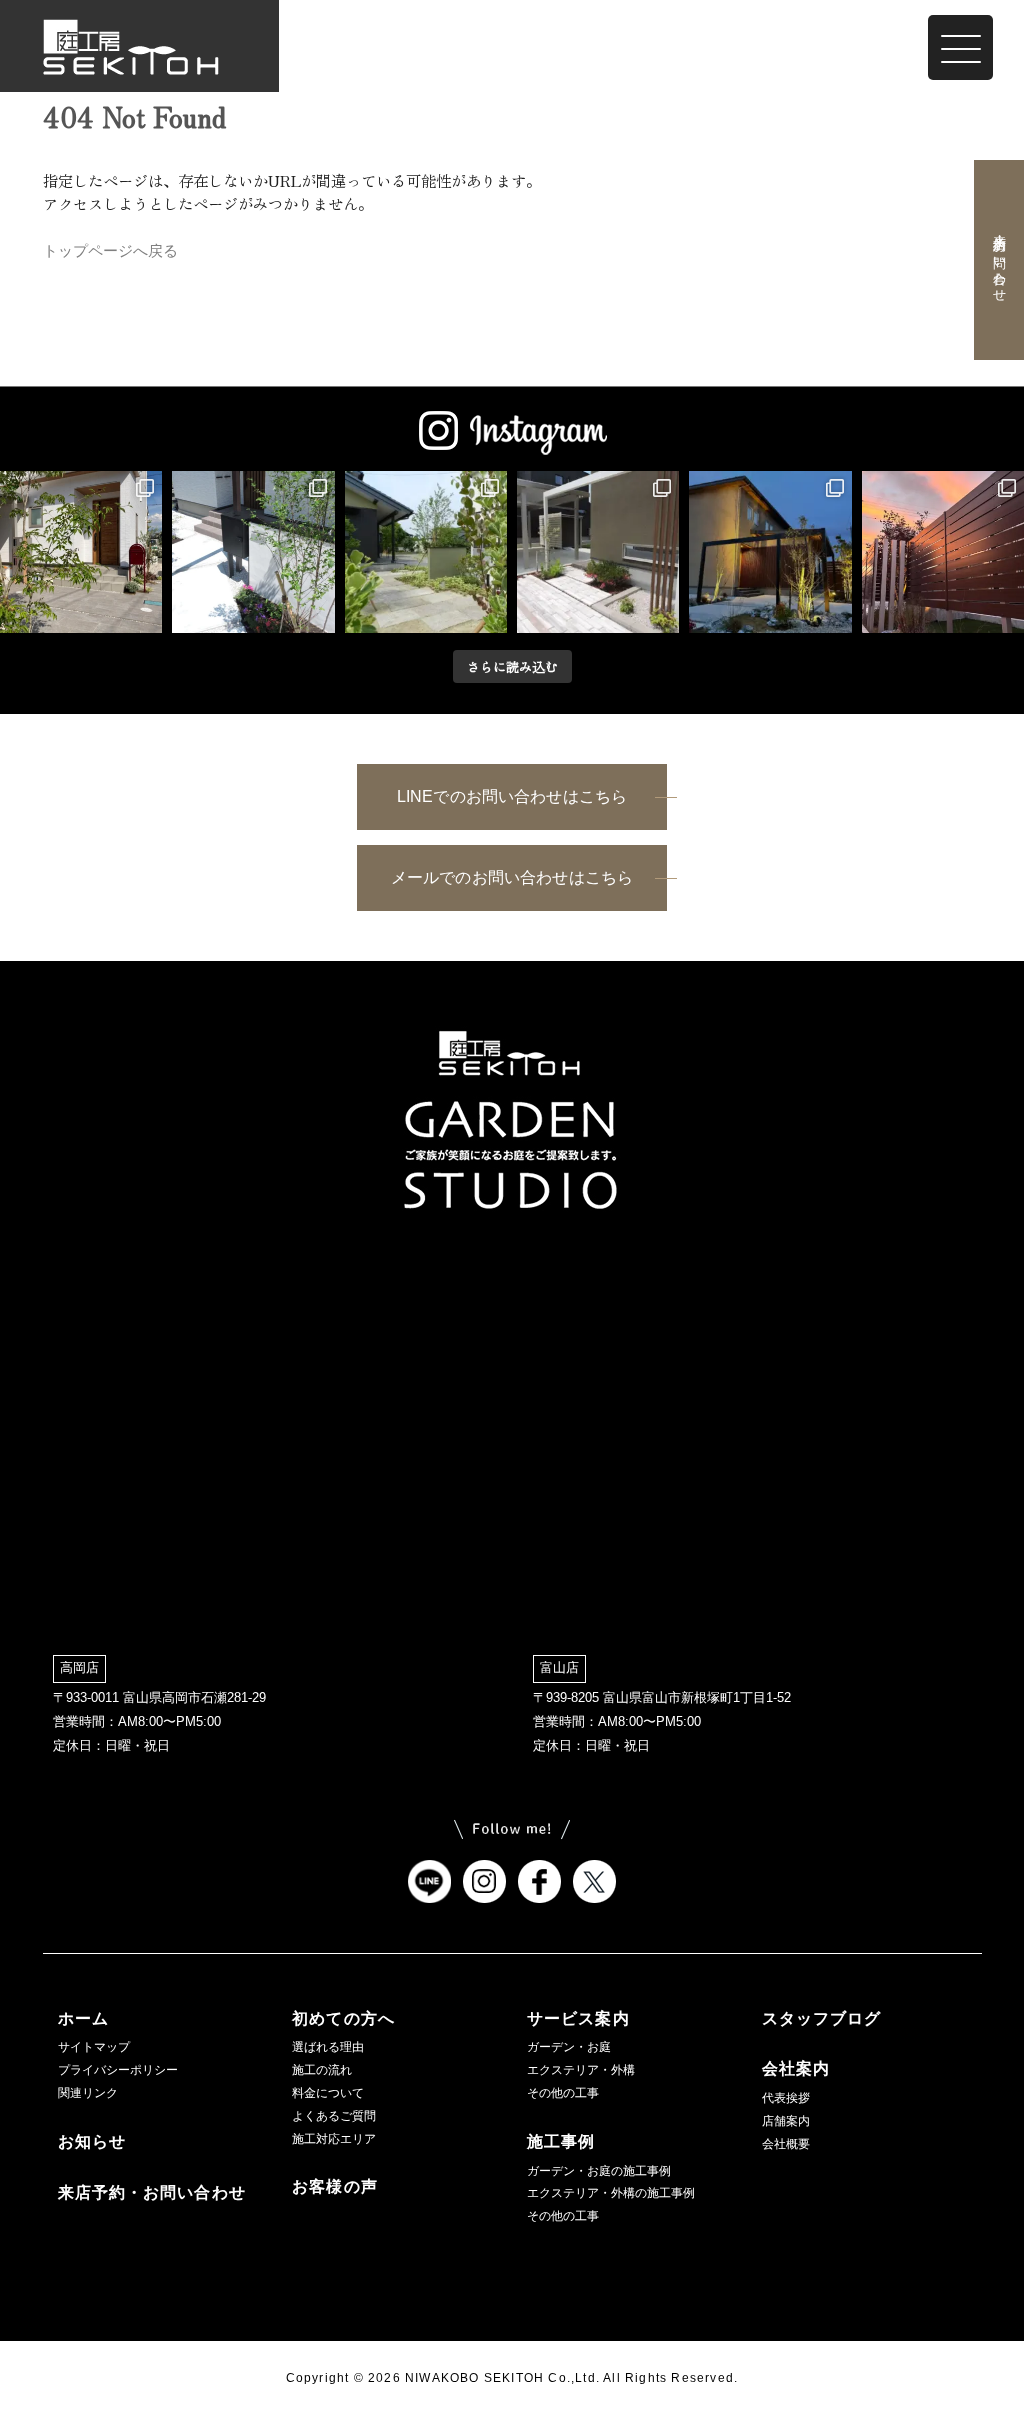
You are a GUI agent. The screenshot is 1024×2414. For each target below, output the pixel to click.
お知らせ (92, 2141)
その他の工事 (563, 2093)
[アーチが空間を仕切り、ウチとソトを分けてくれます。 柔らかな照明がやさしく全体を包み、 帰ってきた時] (770, 552)
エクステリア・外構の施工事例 (611, 2193)
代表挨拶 (786, 2098)
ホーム (83, 2018)
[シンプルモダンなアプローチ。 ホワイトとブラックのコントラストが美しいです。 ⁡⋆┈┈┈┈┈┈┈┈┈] (253, 552)
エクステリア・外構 (581, 2070)
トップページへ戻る (110, 250)
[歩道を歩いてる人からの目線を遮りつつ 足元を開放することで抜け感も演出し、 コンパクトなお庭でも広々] (943, 552)
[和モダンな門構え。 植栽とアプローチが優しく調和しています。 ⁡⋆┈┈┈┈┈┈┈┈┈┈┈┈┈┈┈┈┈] (426, 552)
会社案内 (796, 2068)
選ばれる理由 (328, 2047)
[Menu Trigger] (960, 47)
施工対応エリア (334, 2139)
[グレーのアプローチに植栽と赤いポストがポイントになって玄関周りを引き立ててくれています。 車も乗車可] (81, 552)
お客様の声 (335, 2186)
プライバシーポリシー (118, 2070)
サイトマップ (94, 2047)
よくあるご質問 (334, 2116)
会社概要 (786, 2144)
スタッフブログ (822, 2018)
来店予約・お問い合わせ (999, 260)
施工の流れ (322, 2070)
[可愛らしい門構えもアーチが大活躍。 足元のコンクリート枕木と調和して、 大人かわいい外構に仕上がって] (598, 552)
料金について (328, 2093)
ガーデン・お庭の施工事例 (599, 2171)
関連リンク (88, 2093)
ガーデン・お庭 (569, 2047)
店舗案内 (786, 2121)
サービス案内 (578, 2018)
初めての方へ (343, 2018)
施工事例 (561, 2141)
